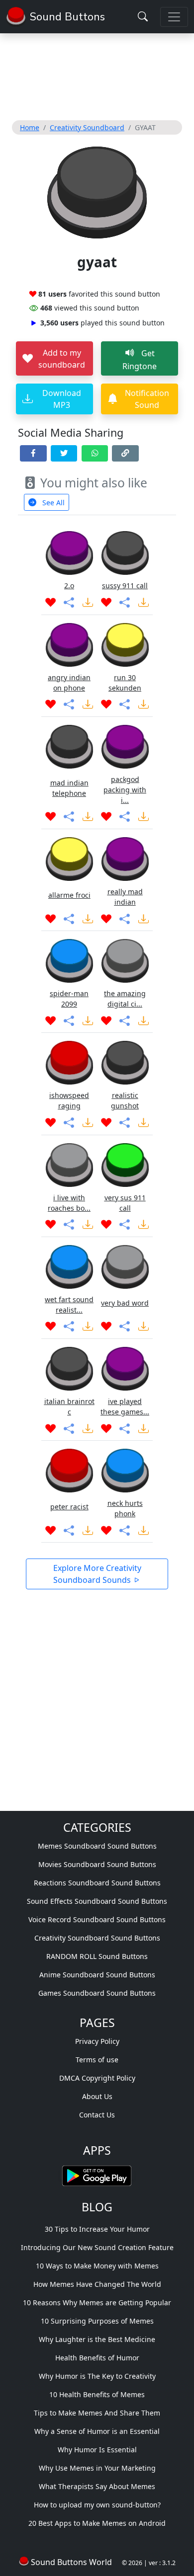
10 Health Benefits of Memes (97, 2394)
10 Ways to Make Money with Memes (97, 2266)
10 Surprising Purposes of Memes (97, 2321)
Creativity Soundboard (87, 127)
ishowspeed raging (69, 1100)
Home (30, 127)
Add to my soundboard (62, 359)
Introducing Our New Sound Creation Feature (97, 2247)
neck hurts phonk (125, 1508)
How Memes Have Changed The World (97, 2284)
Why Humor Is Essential (97, 2450)
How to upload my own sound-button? (97, 2505)
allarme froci (69, 895)
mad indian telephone (69, 788)
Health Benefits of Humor (97, 2358)
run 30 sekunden (125, 683)
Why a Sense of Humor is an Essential (97, 2431)
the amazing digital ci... (125, 999)
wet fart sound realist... (69, 1305)
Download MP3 (62, 399)
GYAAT (145, 127)
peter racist (69, 1507)
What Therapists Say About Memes (97, 2486)
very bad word (125, 1303)
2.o (69, 585)
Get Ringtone (140, 360)
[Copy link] (125, 453)
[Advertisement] (97, 75)
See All (52, 503)
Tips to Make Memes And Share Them (97, 2413)
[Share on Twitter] (64, 453)
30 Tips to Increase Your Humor (97, 2229)
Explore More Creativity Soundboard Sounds (97, 1574)
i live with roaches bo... (69, 1203)
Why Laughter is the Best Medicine (97, 2339)
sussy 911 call (125, 585)
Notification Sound (147, 399)
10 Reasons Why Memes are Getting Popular (97, 2303)
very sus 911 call (125, 1203)
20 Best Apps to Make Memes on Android (97, 2523)
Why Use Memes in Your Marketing (97, 2468)
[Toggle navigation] (174, 17)
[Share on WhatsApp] (95, 453)
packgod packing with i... (125, 790)
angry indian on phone (69, 683)
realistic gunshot (125, 1100)
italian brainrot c (69, 1406)
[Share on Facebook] (33, 453)
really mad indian (125, 897)
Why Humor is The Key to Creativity (97, 2376)
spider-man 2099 (69, 999)
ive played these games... (125, 1406)
